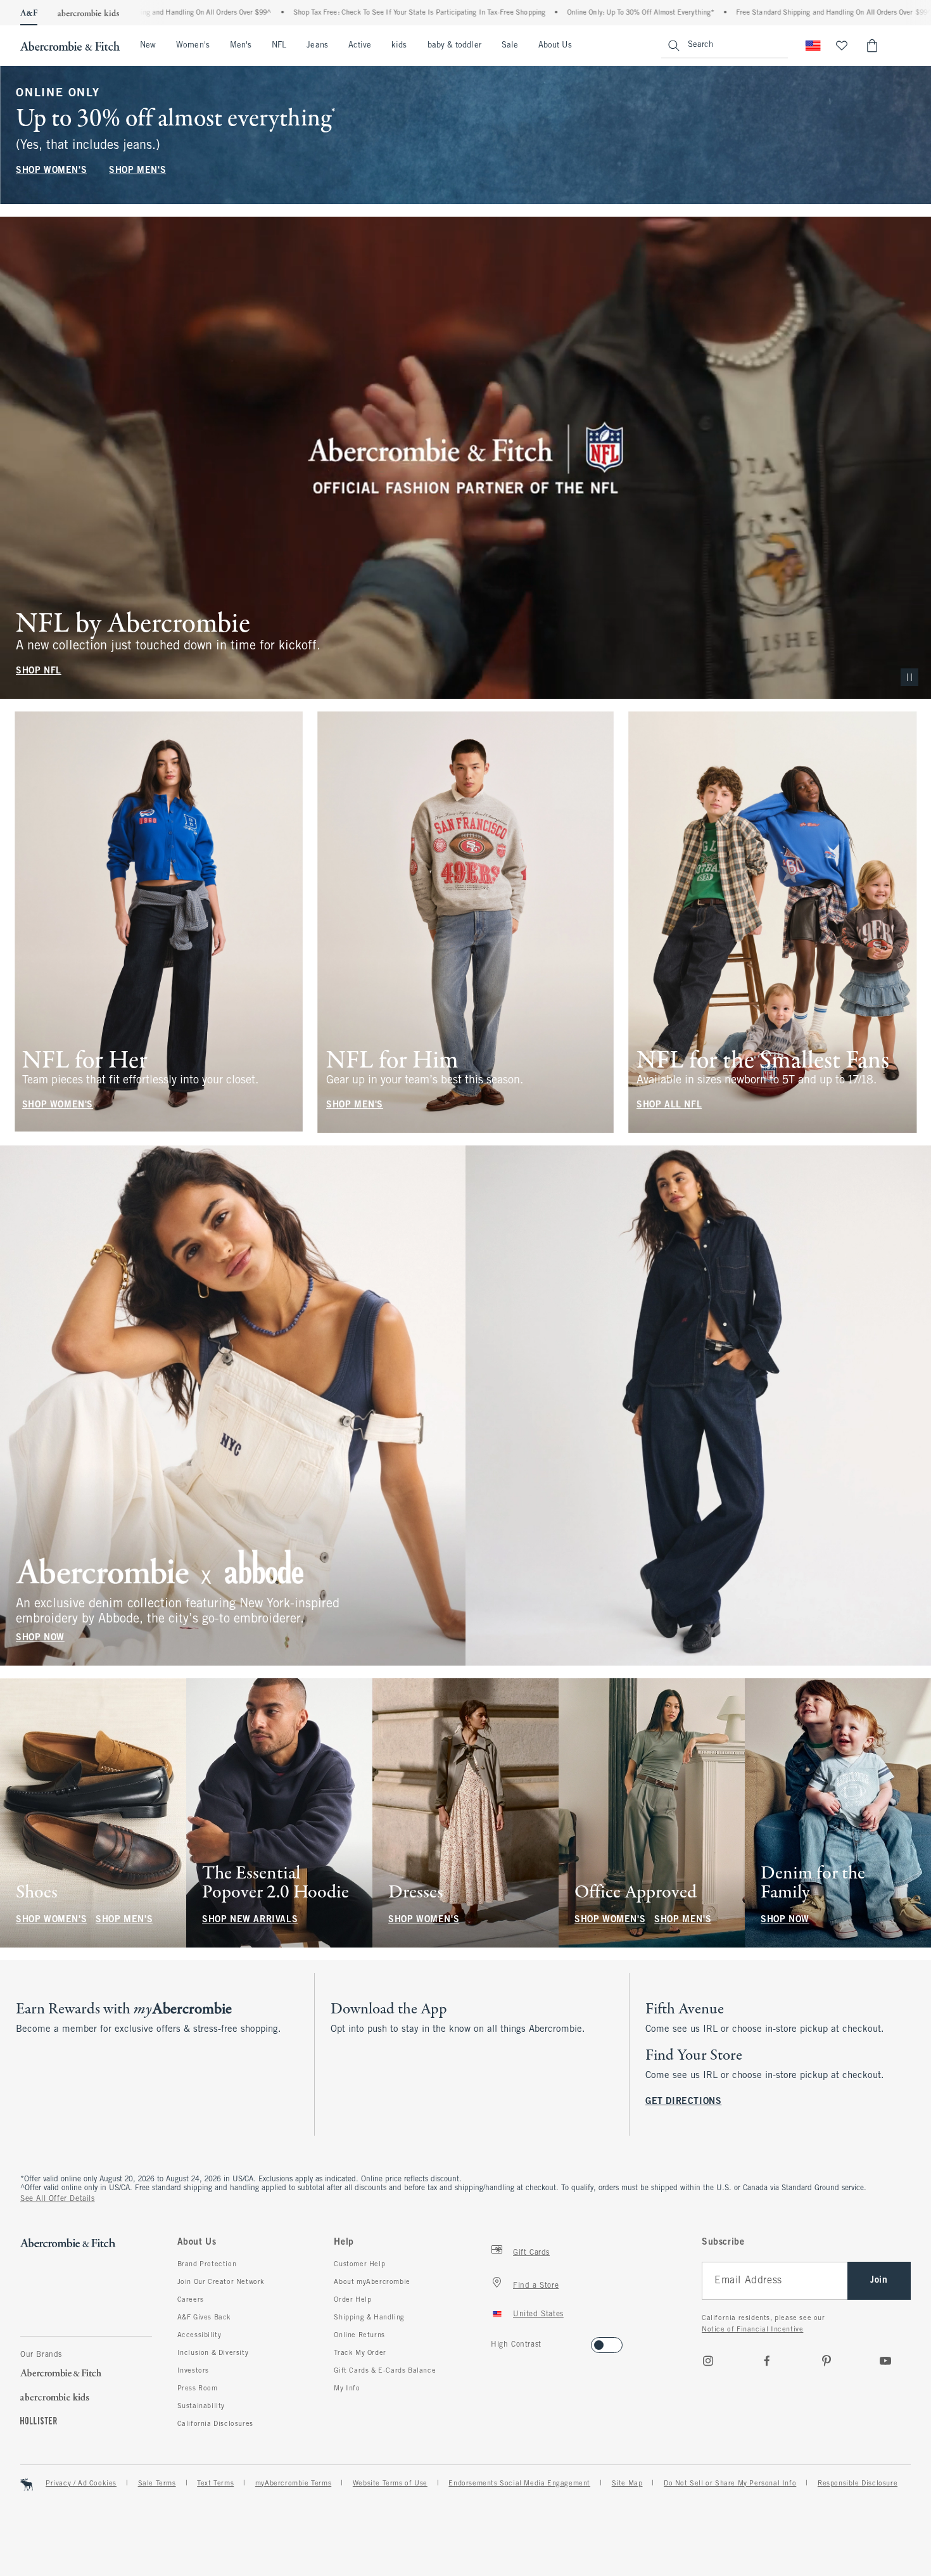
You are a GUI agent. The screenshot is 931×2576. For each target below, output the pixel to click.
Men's (241, 46)
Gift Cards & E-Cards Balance (385, 2371)
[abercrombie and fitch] (70, 46)
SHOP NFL (39, 671)
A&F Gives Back (204, 2318)
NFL (279, 46)
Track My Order (360, 2353)
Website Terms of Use (390, 2484)
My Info (347, 2388)
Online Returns (359, 2335)
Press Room (198, 2388)
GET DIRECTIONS (683, 2102)
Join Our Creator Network (221, 2282)
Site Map (627, 2484)
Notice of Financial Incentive (752, 2330)
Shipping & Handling (369, 2318)
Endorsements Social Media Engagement (519, 2484)
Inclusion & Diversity (213, 2353)
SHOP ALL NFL (669, 1105)
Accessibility (199, 2335)
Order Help (352, 2300)
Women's (193, 46)
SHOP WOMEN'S (51, 171)
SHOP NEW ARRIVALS (250, 1920)
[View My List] (842, 46)
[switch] (495, 2341)
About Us (555, 46)
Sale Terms (157, 2484)
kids (399, 46)
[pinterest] (826, 2361)
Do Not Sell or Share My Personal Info (730, 2484)
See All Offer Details (58, 2199)
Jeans (317, 46)
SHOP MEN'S (137, 171)
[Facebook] (767, 2361)
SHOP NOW (40, 1638)
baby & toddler (454, 46)
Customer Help (359, 2264)
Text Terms (215, 2484)
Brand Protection (207, 2264)
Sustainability (201, 2406)
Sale (510, 46)
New (148, 46)
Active (360, 46)
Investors (193, 2371)
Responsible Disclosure (858, 2484)
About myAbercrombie (372, 2282)
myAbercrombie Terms (293, 2484)
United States (538, 2314)
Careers (191, 2300)
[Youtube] (885, 2361)
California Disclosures (215, 2424)
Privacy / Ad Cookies (81, 2484)
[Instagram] (708, 2361)
